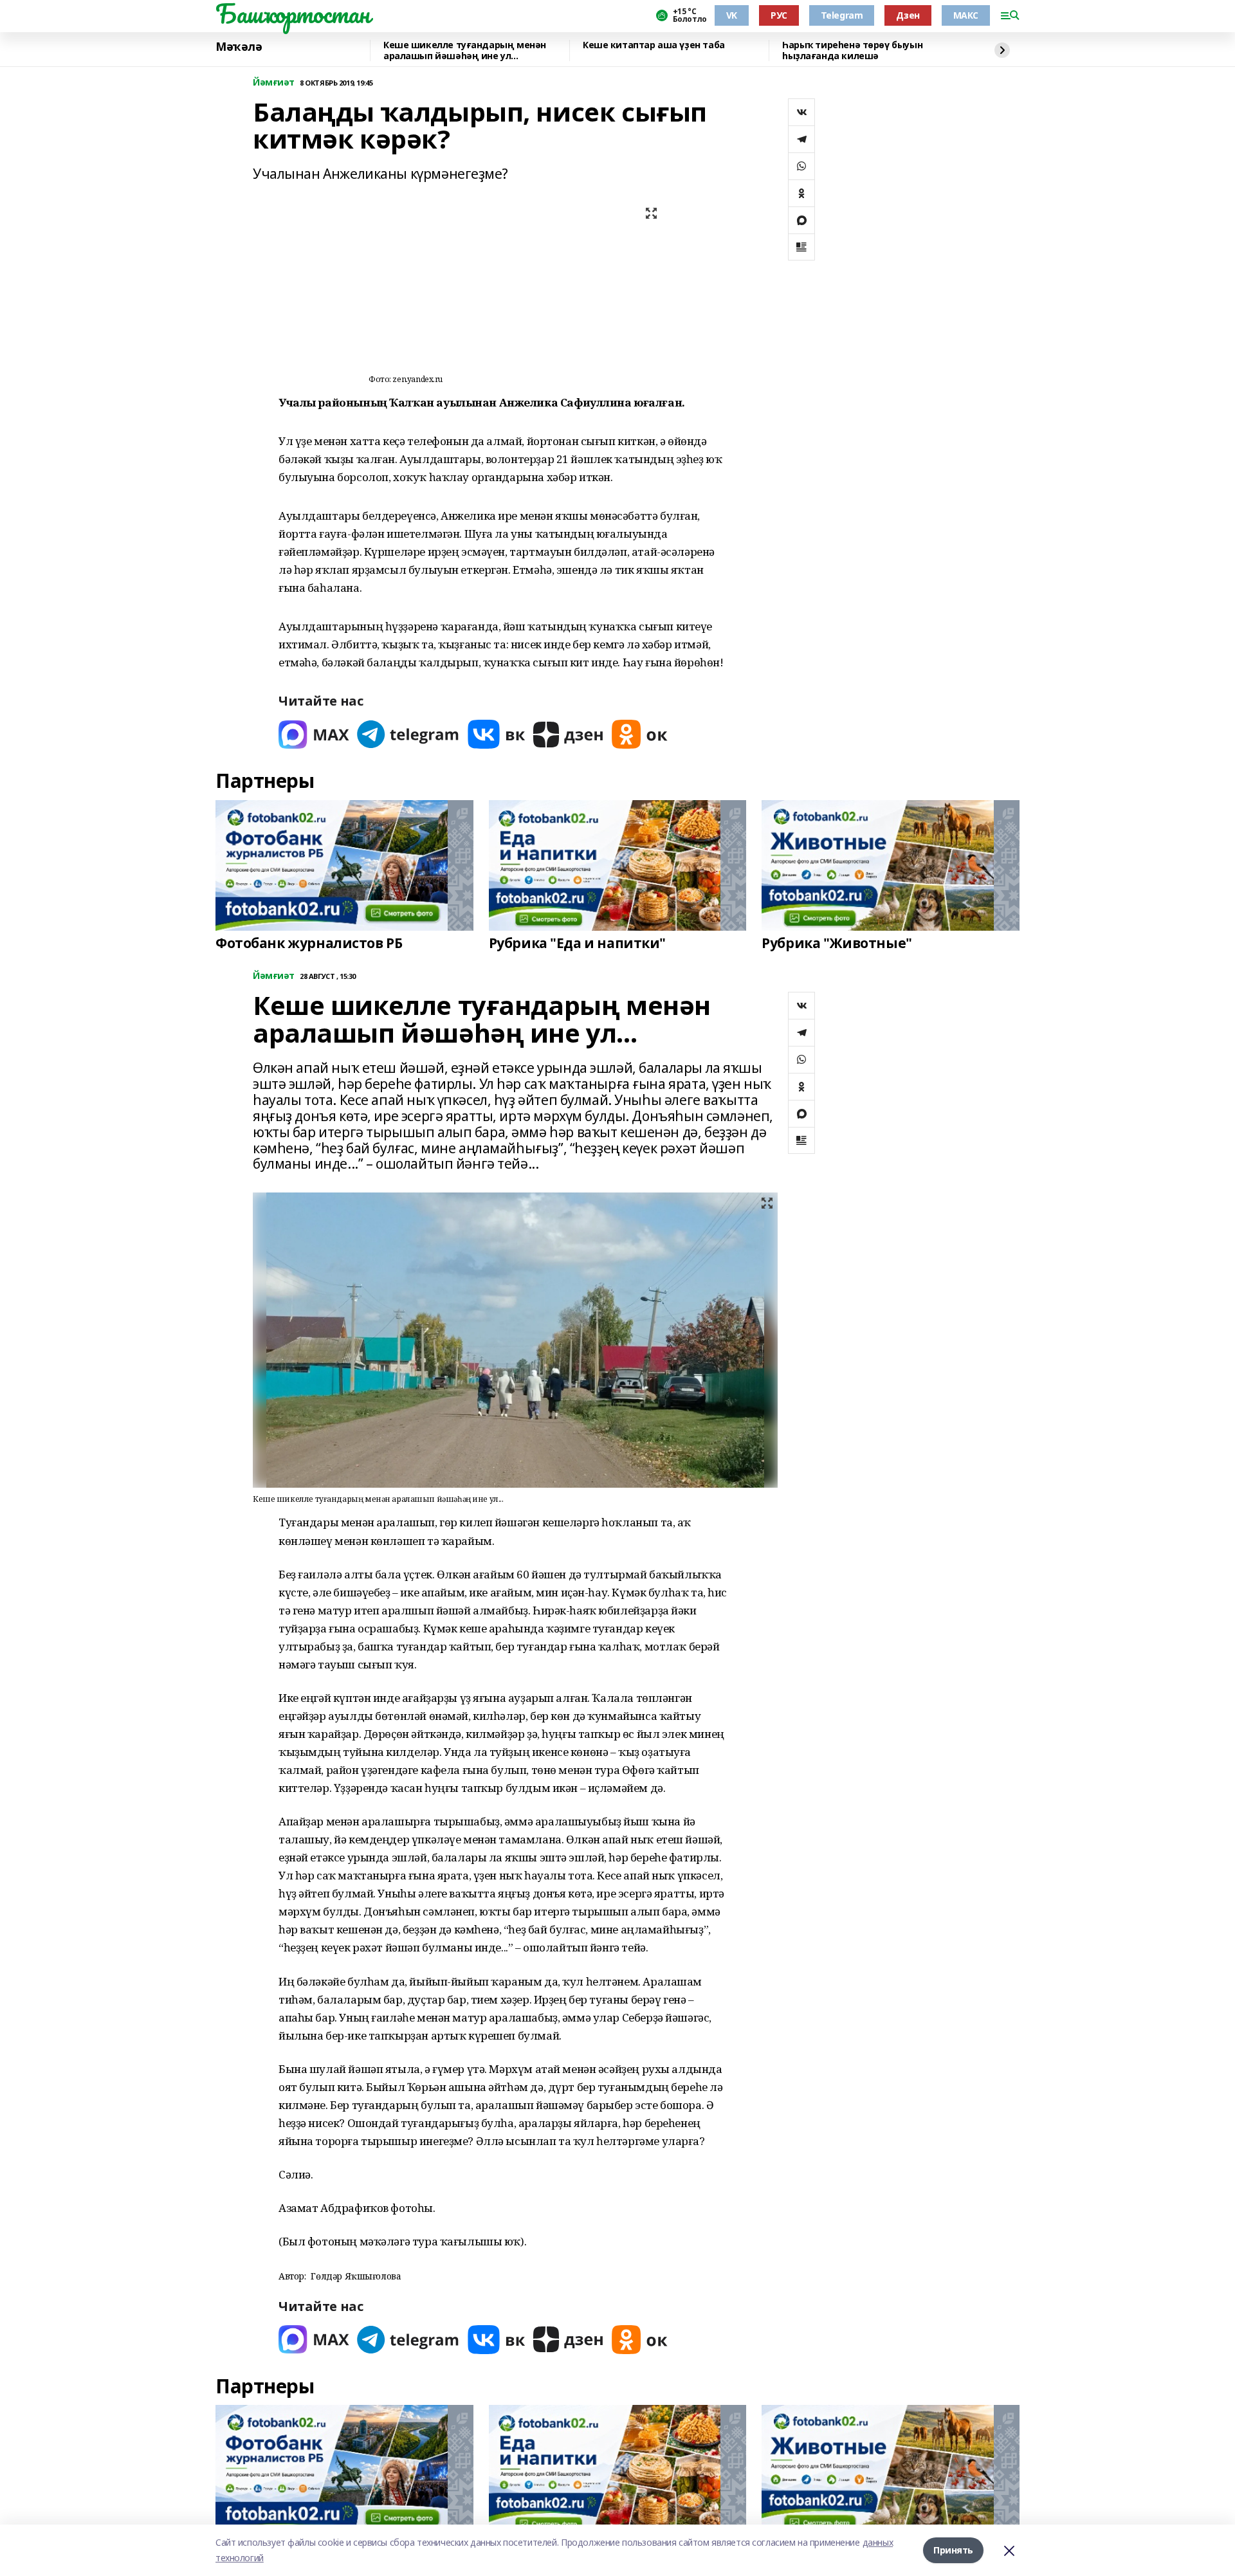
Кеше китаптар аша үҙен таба (654, 45)
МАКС (966, 15)
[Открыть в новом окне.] (314, 734)
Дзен (908, 15)
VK (732, 15)
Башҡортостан (293, 14)
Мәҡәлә (239, 47)
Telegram (842, 15)
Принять (953, 2550)
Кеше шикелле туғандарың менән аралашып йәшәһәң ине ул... (465, 50)
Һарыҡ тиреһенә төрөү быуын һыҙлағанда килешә (852, 50)
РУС (779, 15)
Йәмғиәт (274, 83)
